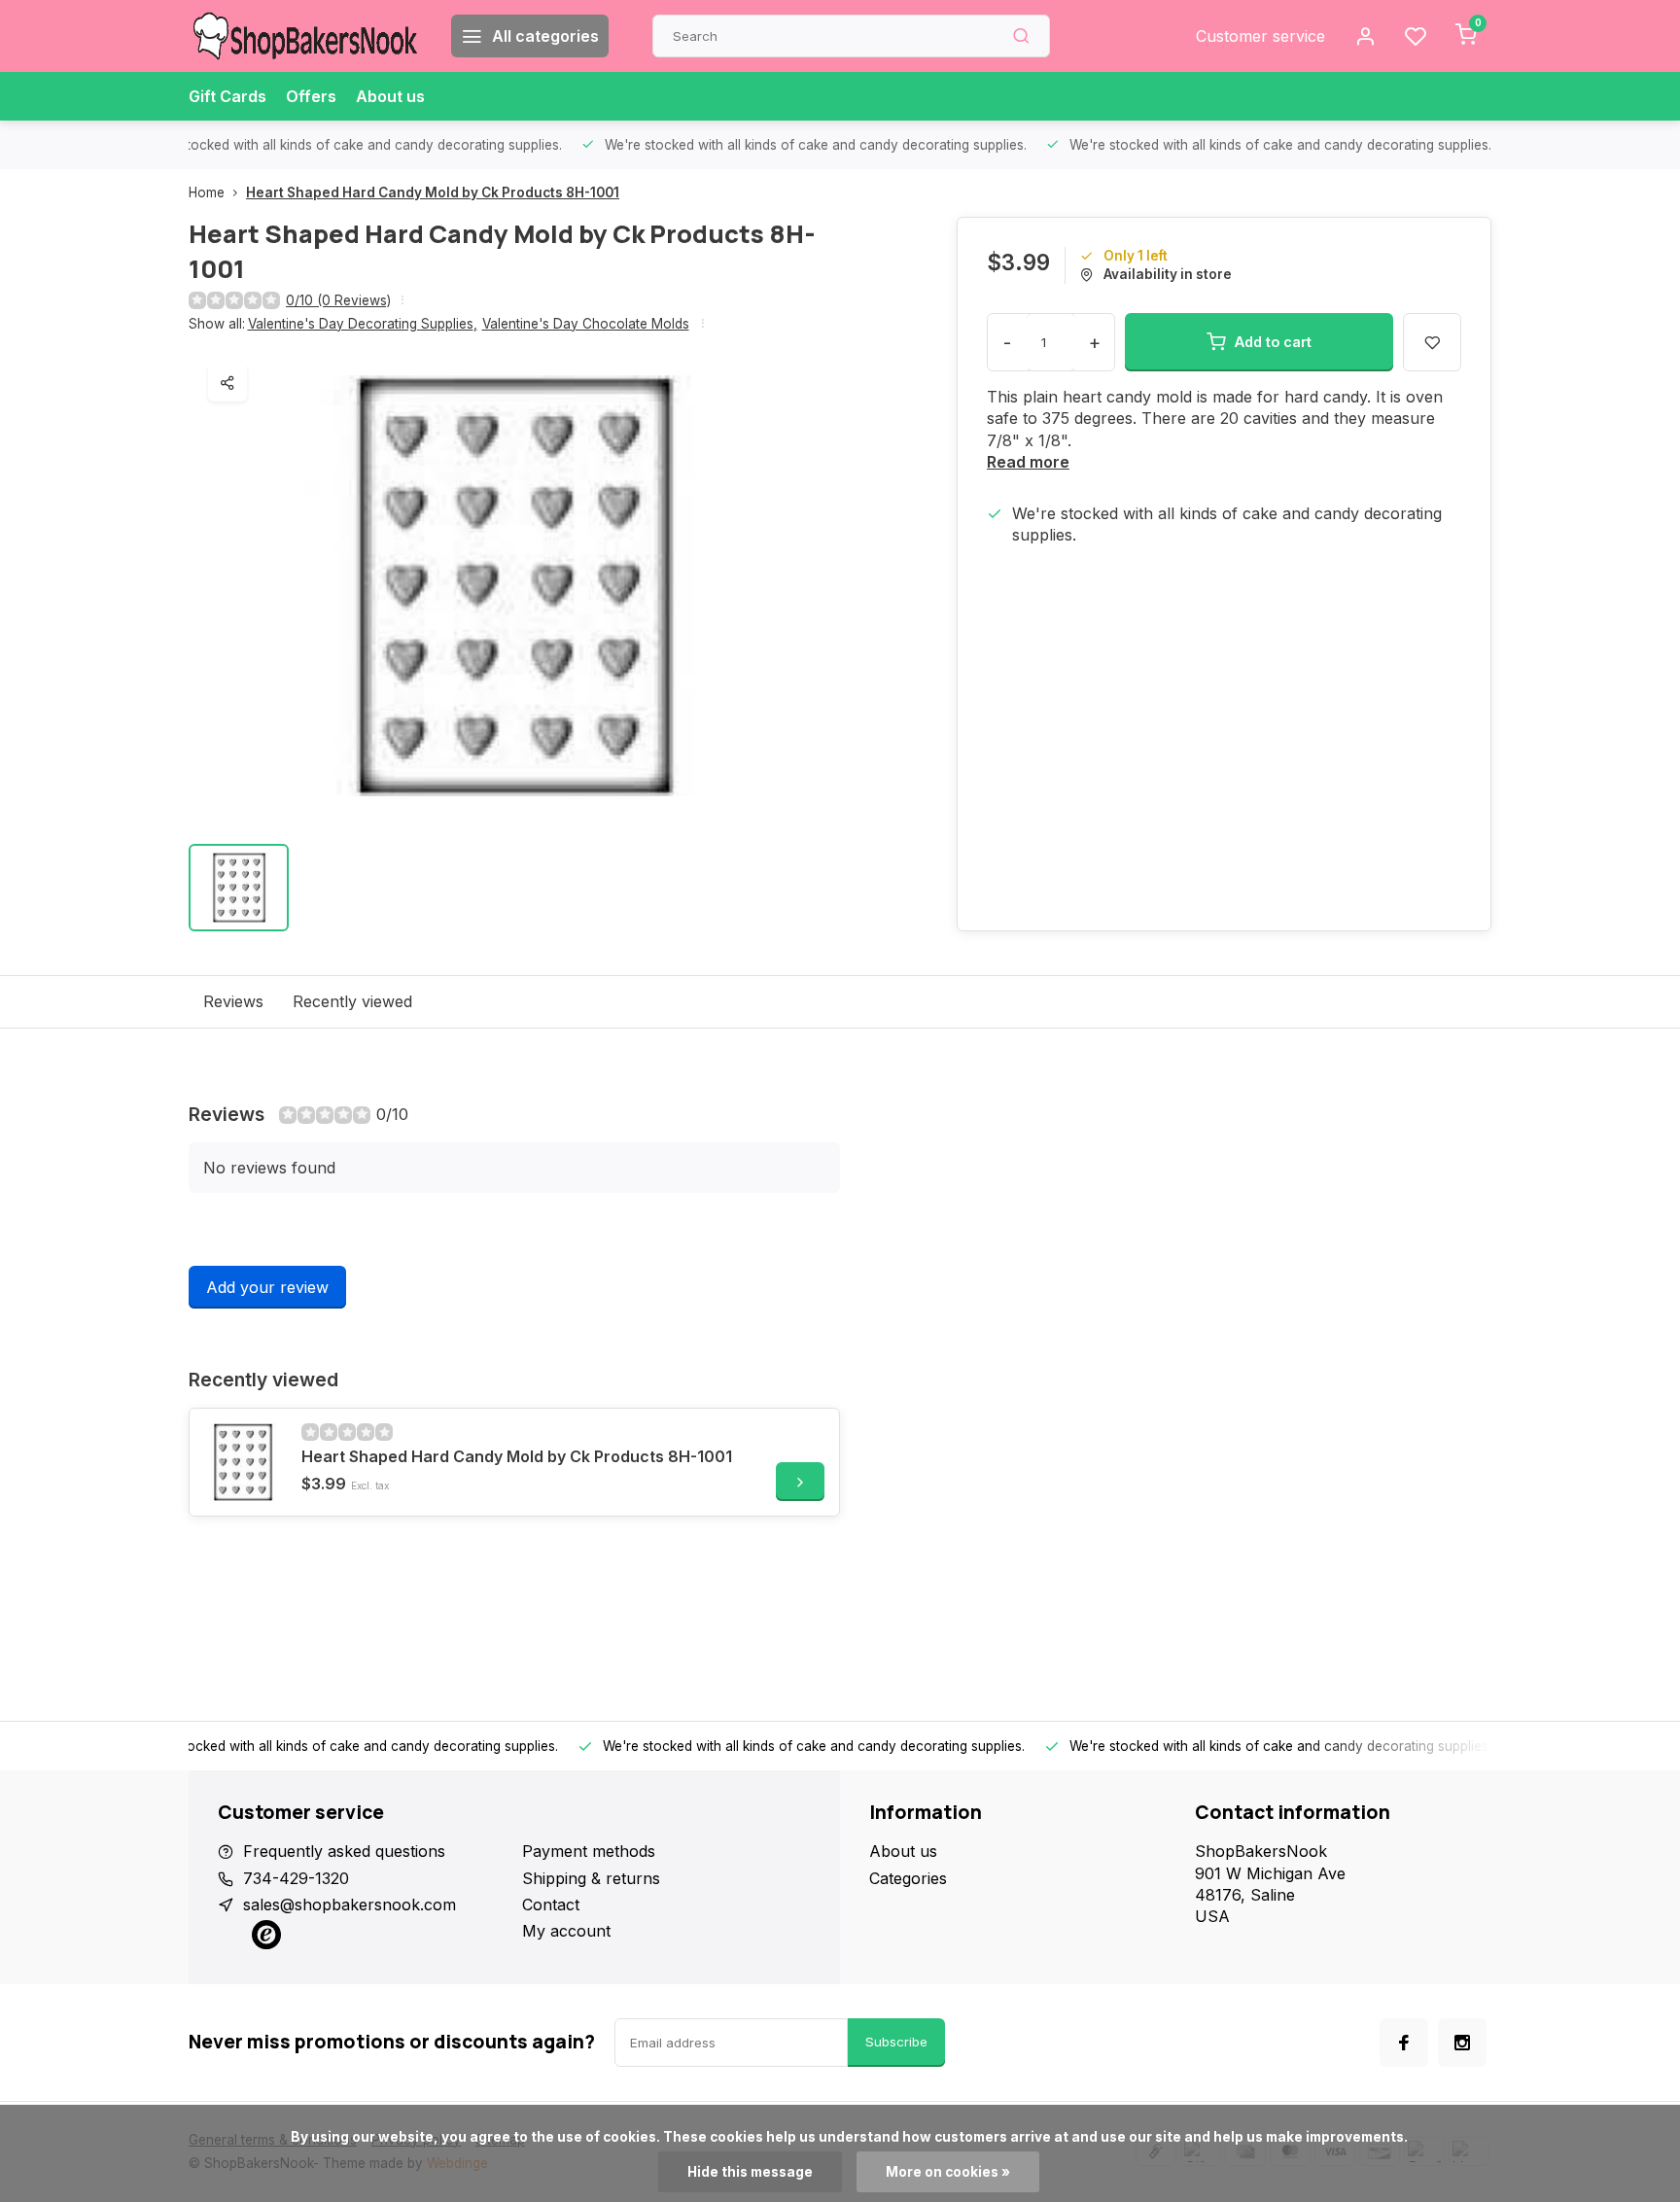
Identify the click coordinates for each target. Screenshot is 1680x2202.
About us (390, 96)
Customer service (1260, 36)
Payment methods (589, 1851)
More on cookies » (948, 2172)
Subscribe (896, 2042)
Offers (311, 96)
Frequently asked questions (344, 1851)
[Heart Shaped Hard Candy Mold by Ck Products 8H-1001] (243, 1462)
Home (207, 192)
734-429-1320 (296, 1878)
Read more (1028, 462)
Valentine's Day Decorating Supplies (363, 324)
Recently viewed (352, 1001)
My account (566, 1931)
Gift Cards (227, 96)
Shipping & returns (591, 1878)
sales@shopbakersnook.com (350, 1905)
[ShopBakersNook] (305, 36)
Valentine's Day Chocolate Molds (586, 324)
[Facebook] (1404, 2043)
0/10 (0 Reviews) (338, 300)
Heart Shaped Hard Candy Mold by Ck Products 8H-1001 (433, 192)
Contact (551, 1905)
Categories (908, 1878)
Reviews (233, 1001)
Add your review (267, 1287)
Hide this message (750, 2172)
